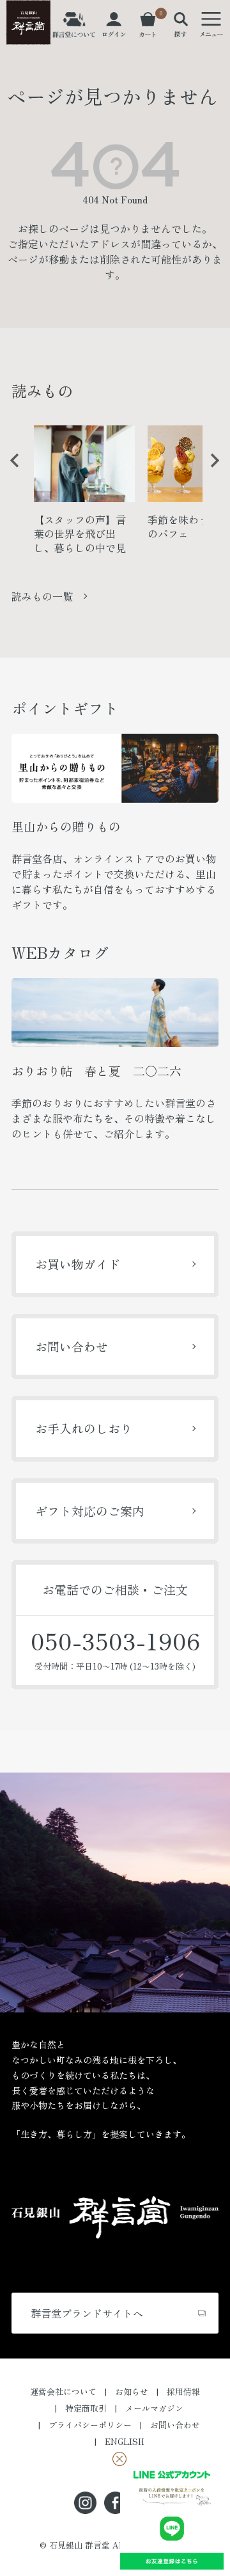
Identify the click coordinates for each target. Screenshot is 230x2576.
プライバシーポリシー (90, 2425)
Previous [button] (10, 470)
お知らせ (132, 2391)
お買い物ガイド (78, 1264)
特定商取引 (86, 2408)
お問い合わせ (72, 1346)
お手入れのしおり (84, 1428)
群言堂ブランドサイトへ (87, 2313)
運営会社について (63, 2391)
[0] (148, 30)
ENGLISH (125, 2441)
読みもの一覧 (42, 596)
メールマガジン (154, 2408)
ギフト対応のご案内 (90, 1511)
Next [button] (210, 470)
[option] (84, 494)
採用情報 (183, 2391)
